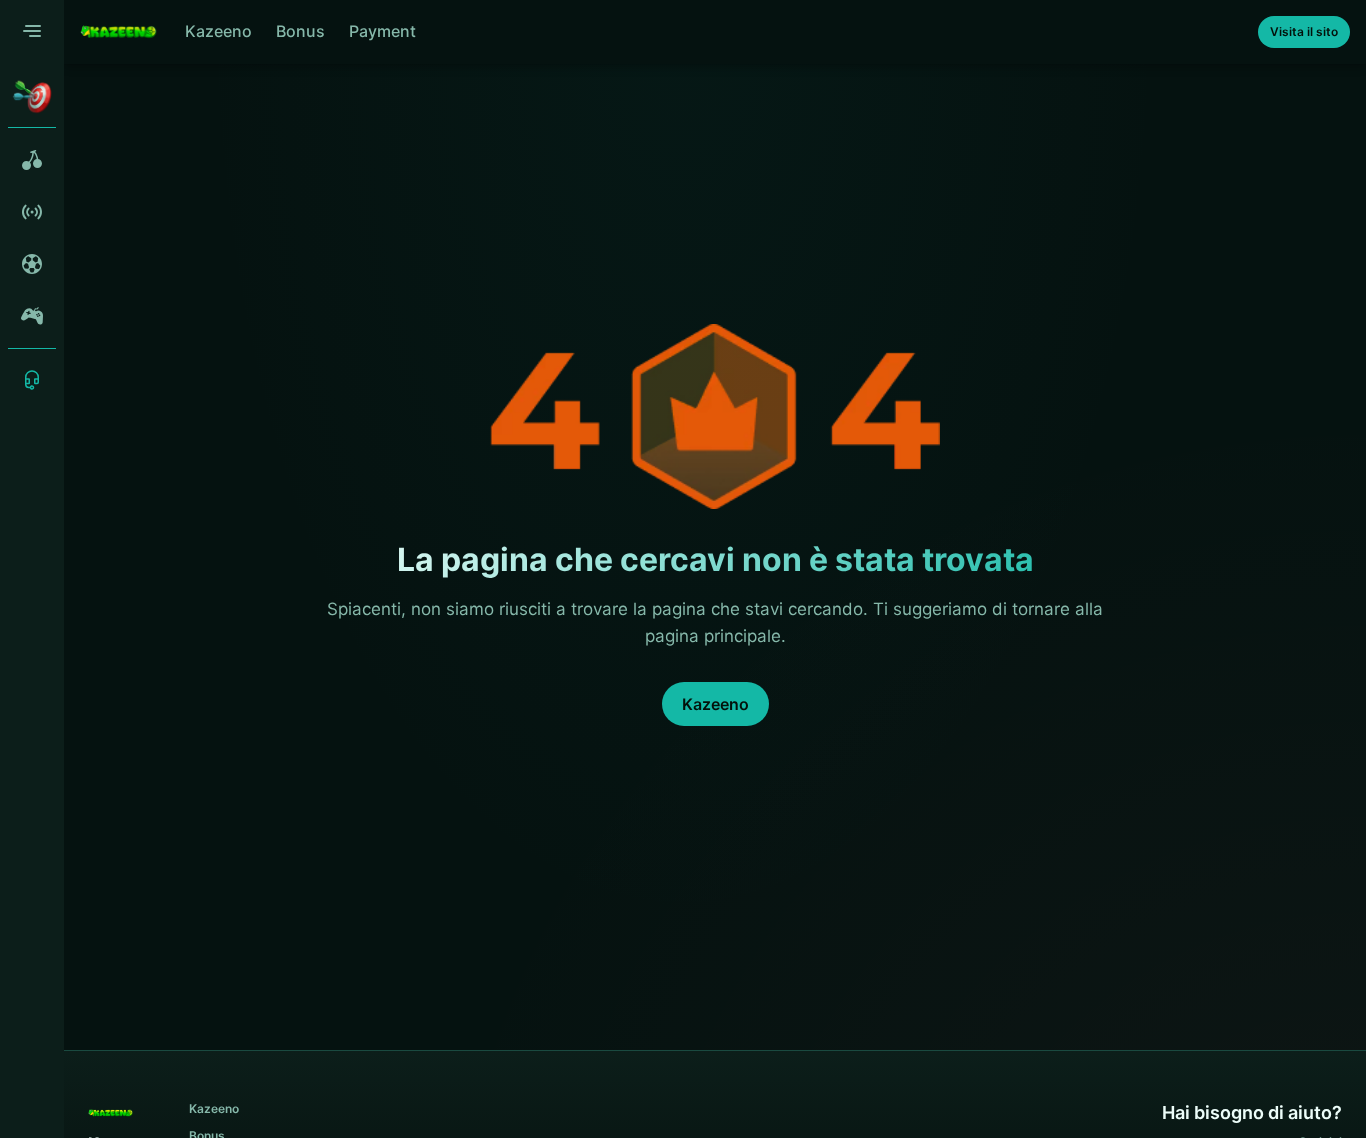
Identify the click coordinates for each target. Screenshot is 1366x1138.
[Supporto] (32, 380)
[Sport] (32, 264)
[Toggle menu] (32, 32)
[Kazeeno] (118, 32)
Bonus (300, 31)
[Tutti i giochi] (32, 160)
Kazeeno (218, 31)
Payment (382, 31)
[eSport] (32, 316)
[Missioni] (32, 96)
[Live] (32, 212)
